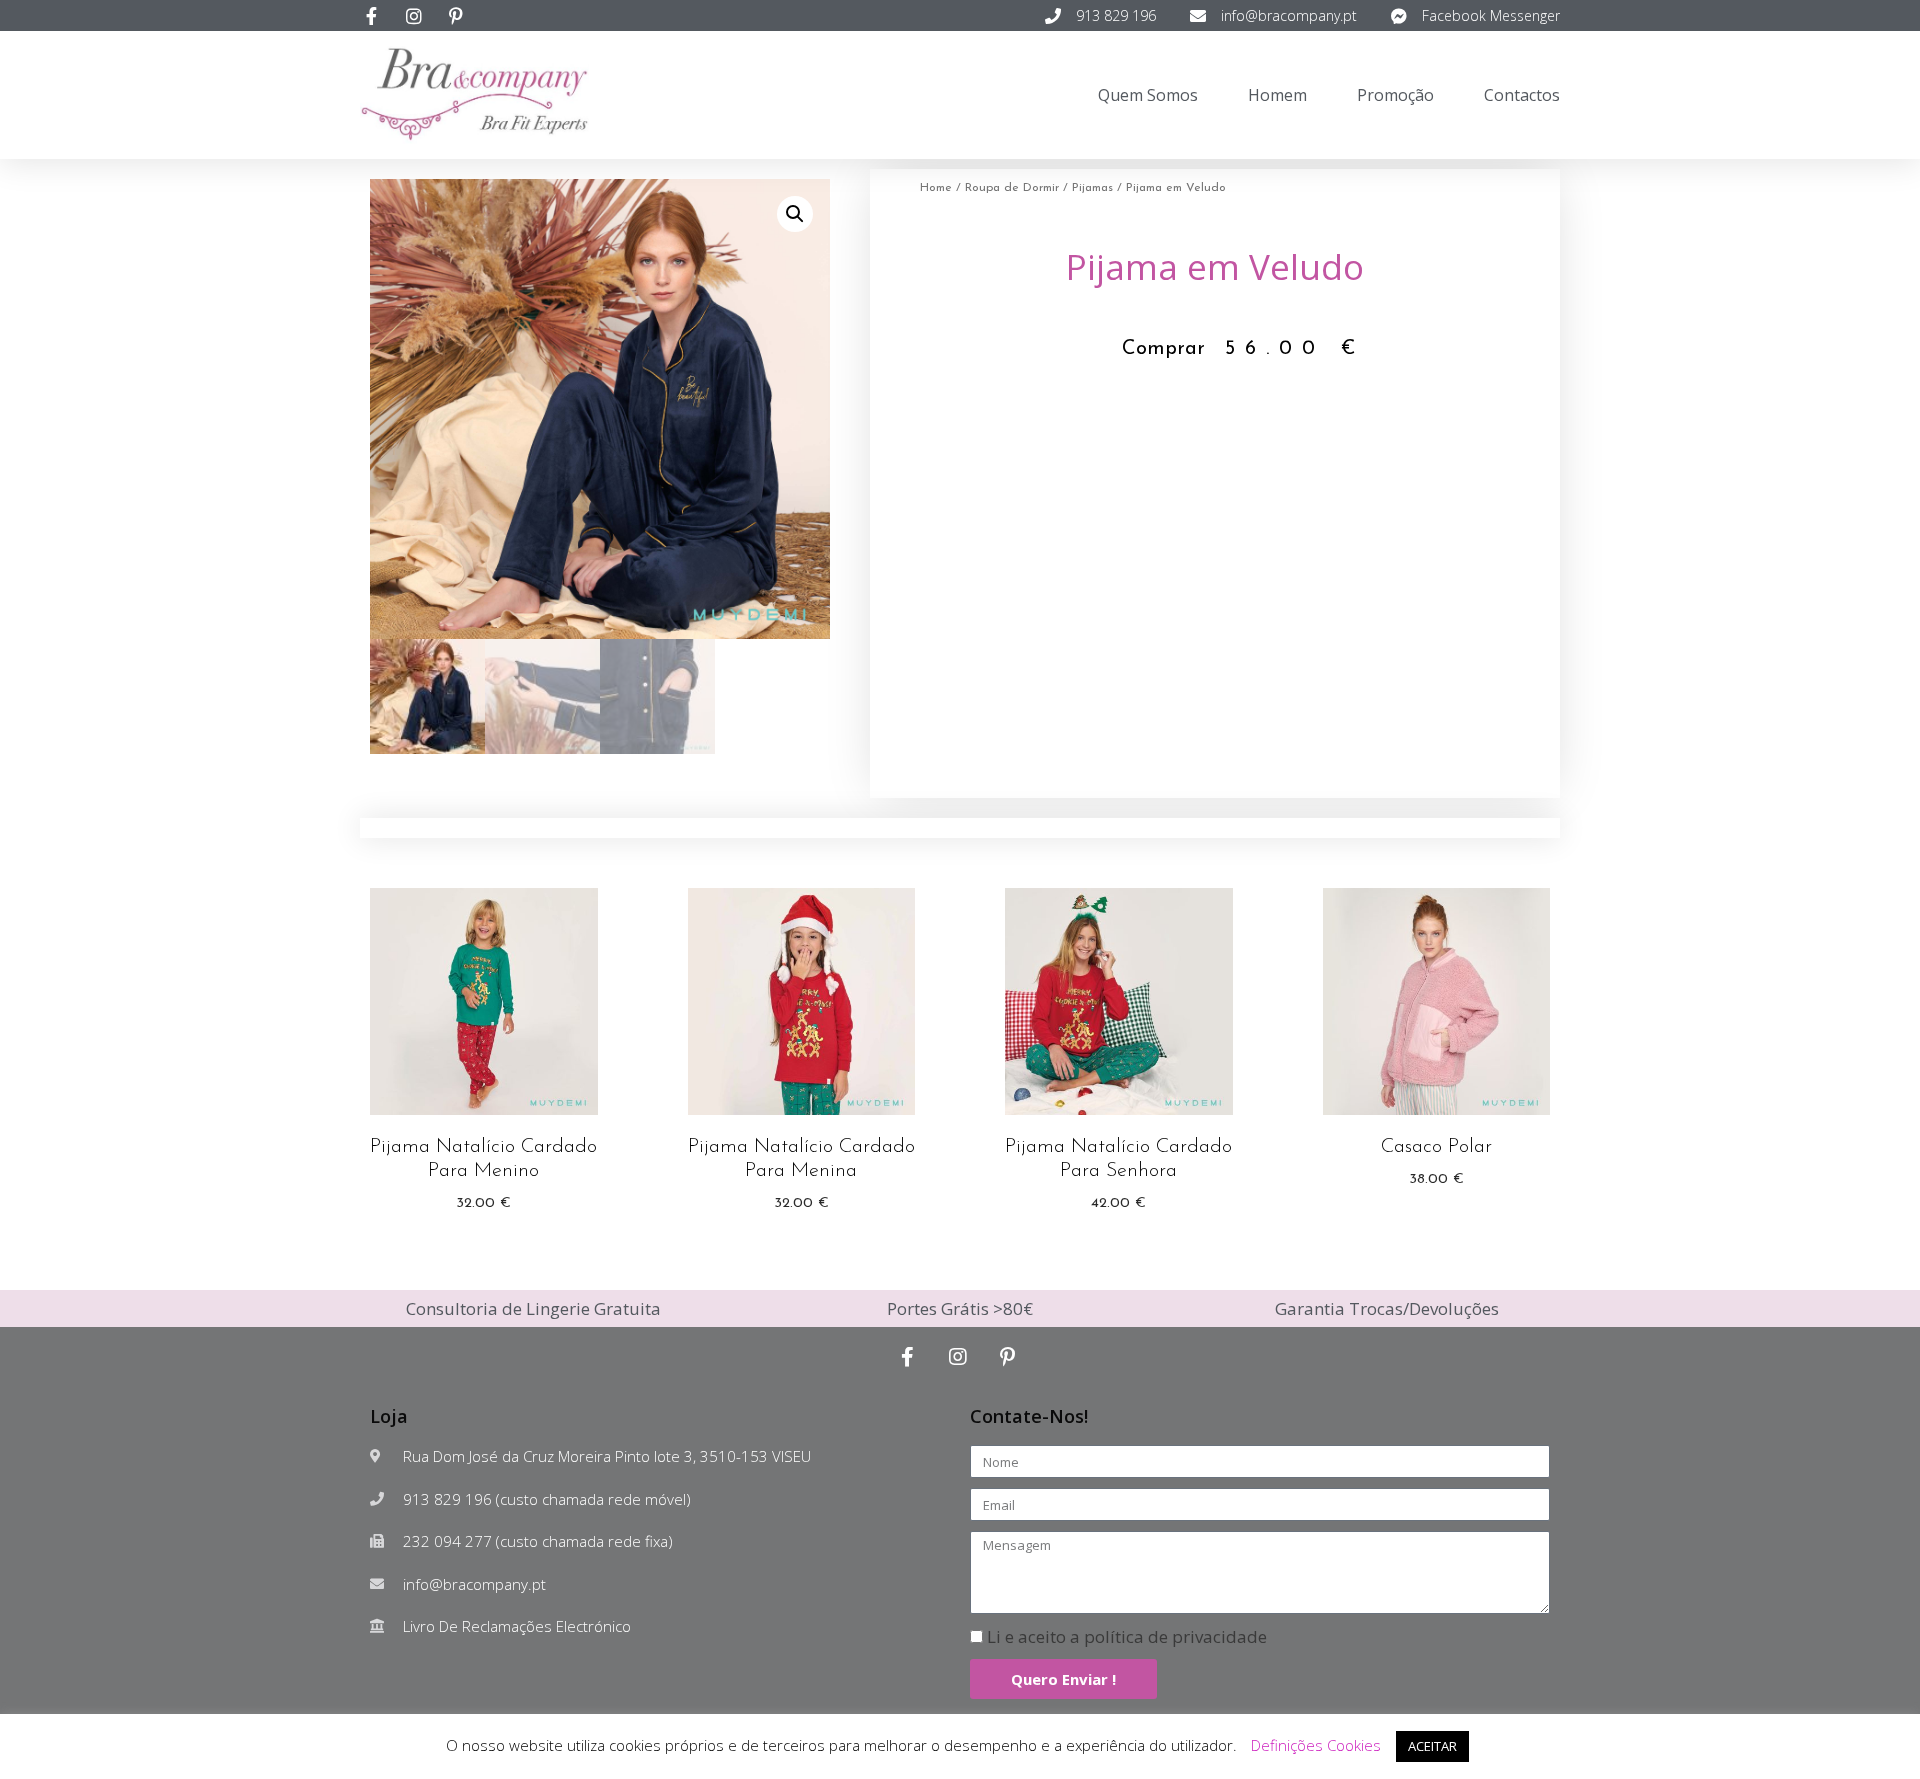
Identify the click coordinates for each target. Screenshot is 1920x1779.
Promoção (1395, 95)
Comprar (1163, 349)
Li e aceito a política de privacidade (1127, 1636)
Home (936, 188)
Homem (1277, 95)
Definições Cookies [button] (1316, 1745)
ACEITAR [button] (1432, 1746)
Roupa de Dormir (1012, 188)
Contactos (1522, 95)
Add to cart (484, 1241)
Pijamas (1092, 188)
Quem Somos (1148, 95)
